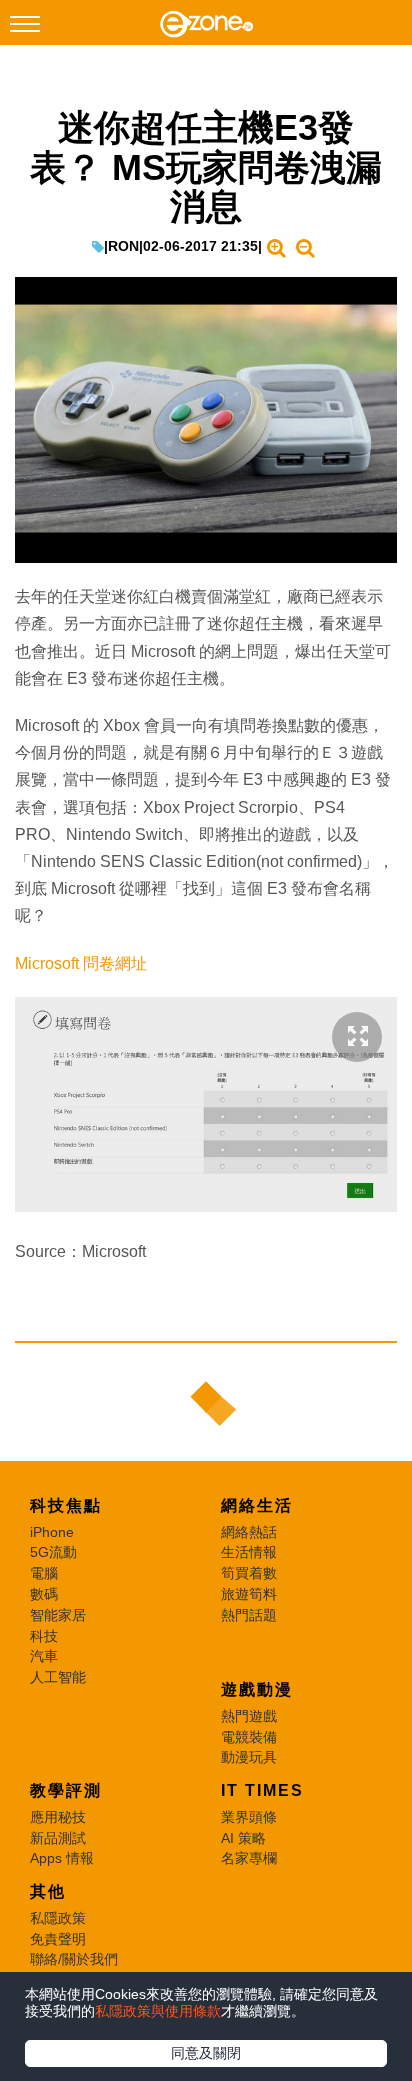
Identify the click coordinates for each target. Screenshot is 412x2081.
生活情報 (249, 1552)
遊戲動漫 (257, 1689)
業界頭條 (249, 1817)
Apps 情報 (62, 1858)
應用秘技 (58, 1817)
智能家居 (58, 1615)
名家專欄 (249, 1858)
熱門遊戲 (249, 1716)
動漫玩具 (249, 1757)
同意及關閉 (206, 2053)
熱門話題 (249, 1615)
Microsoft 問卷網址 (81, 963)
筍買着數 (249, 1573)
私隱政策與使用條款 (158, 2011)
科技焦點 (66, 1505)
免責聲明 (58, 1939)
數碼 (44, 1594)
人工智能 (58, 1677)
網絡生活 (257, 1505)
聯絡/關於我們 (74, 1959)
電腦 (44, 1573)
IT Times (262, 1790)
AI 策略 (243, 1838)
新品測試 (58, 1838)
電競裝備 (249, 1737)
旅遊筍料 (249, 1594)
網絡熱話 (249, 1532)
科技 (44, 1636)
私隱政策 (58, 1918)
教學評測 (66, 1790)
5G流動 (53, 1552)
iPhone (52, 1532)
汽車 (44, 1656)
